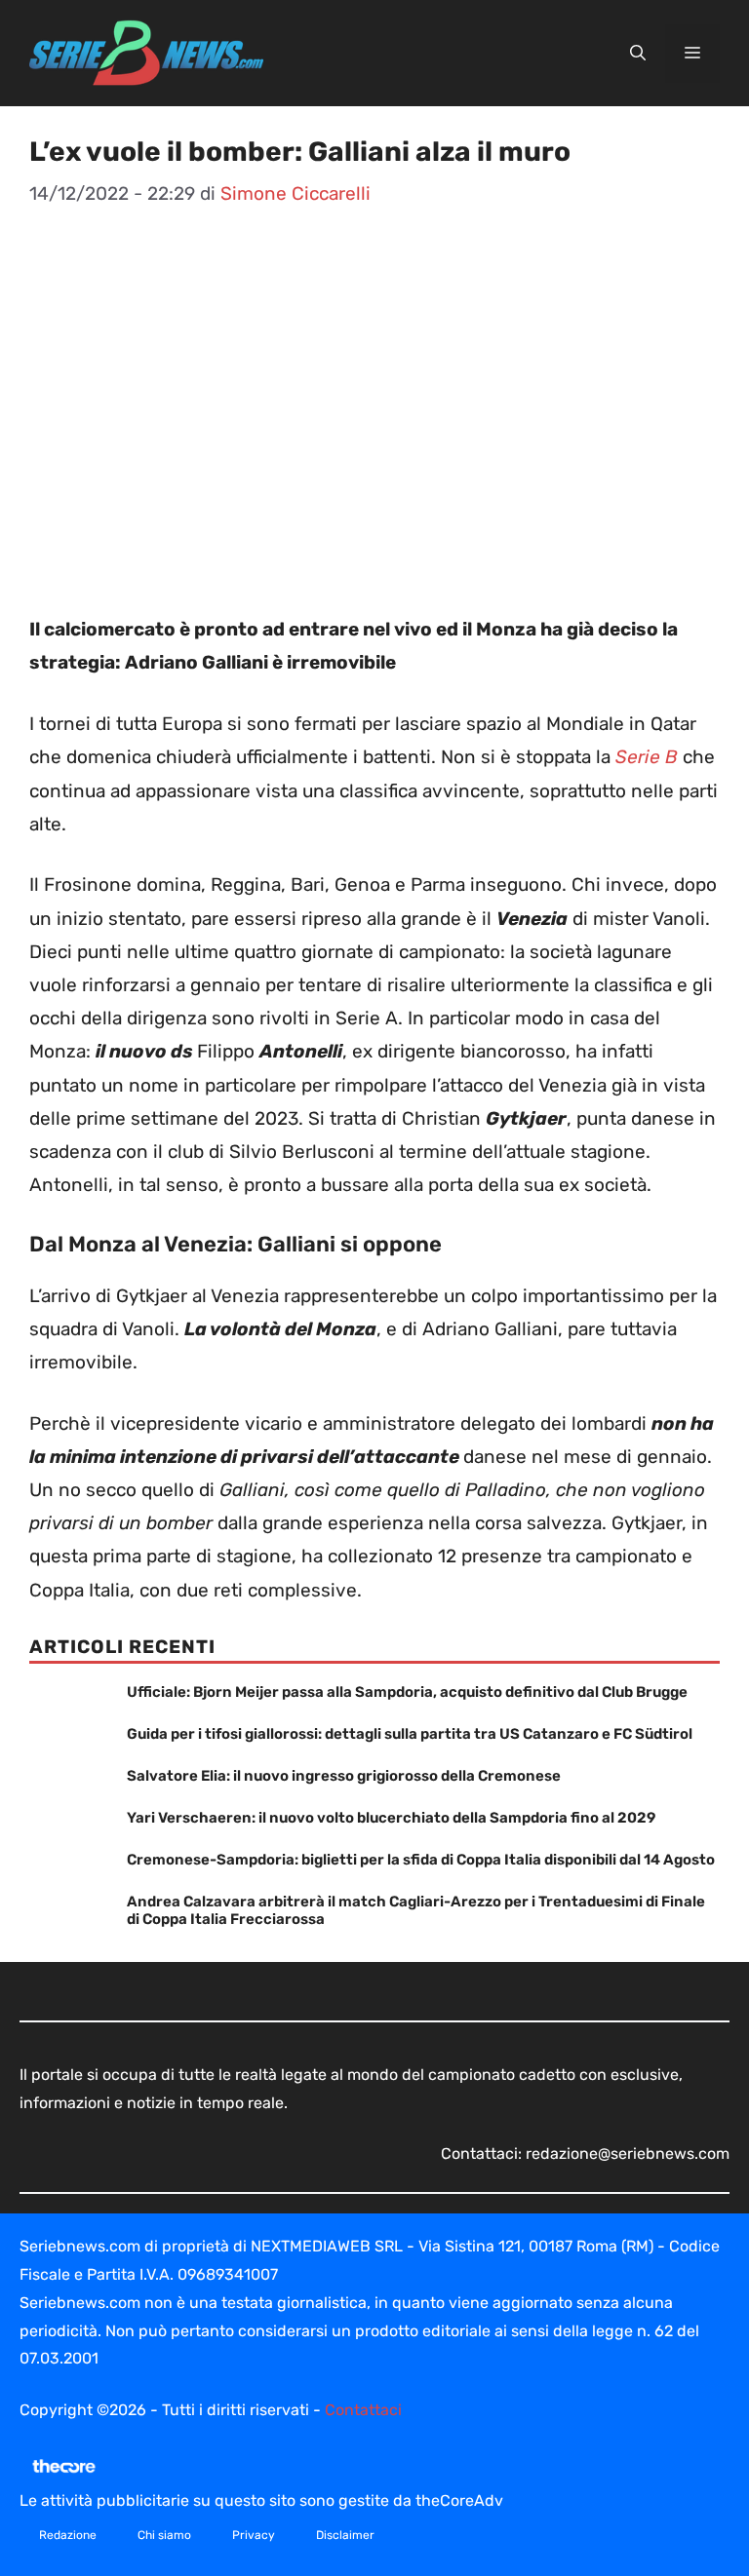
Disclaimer (345, 2535)
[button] (638, 54)
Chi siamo (164, 2535)
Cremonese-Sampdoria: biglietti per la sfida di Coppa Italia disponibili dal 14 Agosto (421, 1860)
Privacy (254, 2535)
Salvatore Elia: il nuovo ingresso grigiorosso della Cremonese (344, 1776)
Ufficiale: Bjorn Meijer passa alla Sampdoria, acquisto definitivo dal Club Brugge (407, 1692)
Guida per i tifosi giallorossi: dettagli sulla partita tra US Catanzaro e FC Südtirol (410, 1734)
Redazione (68, 2535)
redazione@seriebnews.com (628, 2153)
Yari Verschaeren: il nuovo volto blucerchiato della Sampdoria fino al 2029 (391, 1818)
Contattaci (363, 2410)
